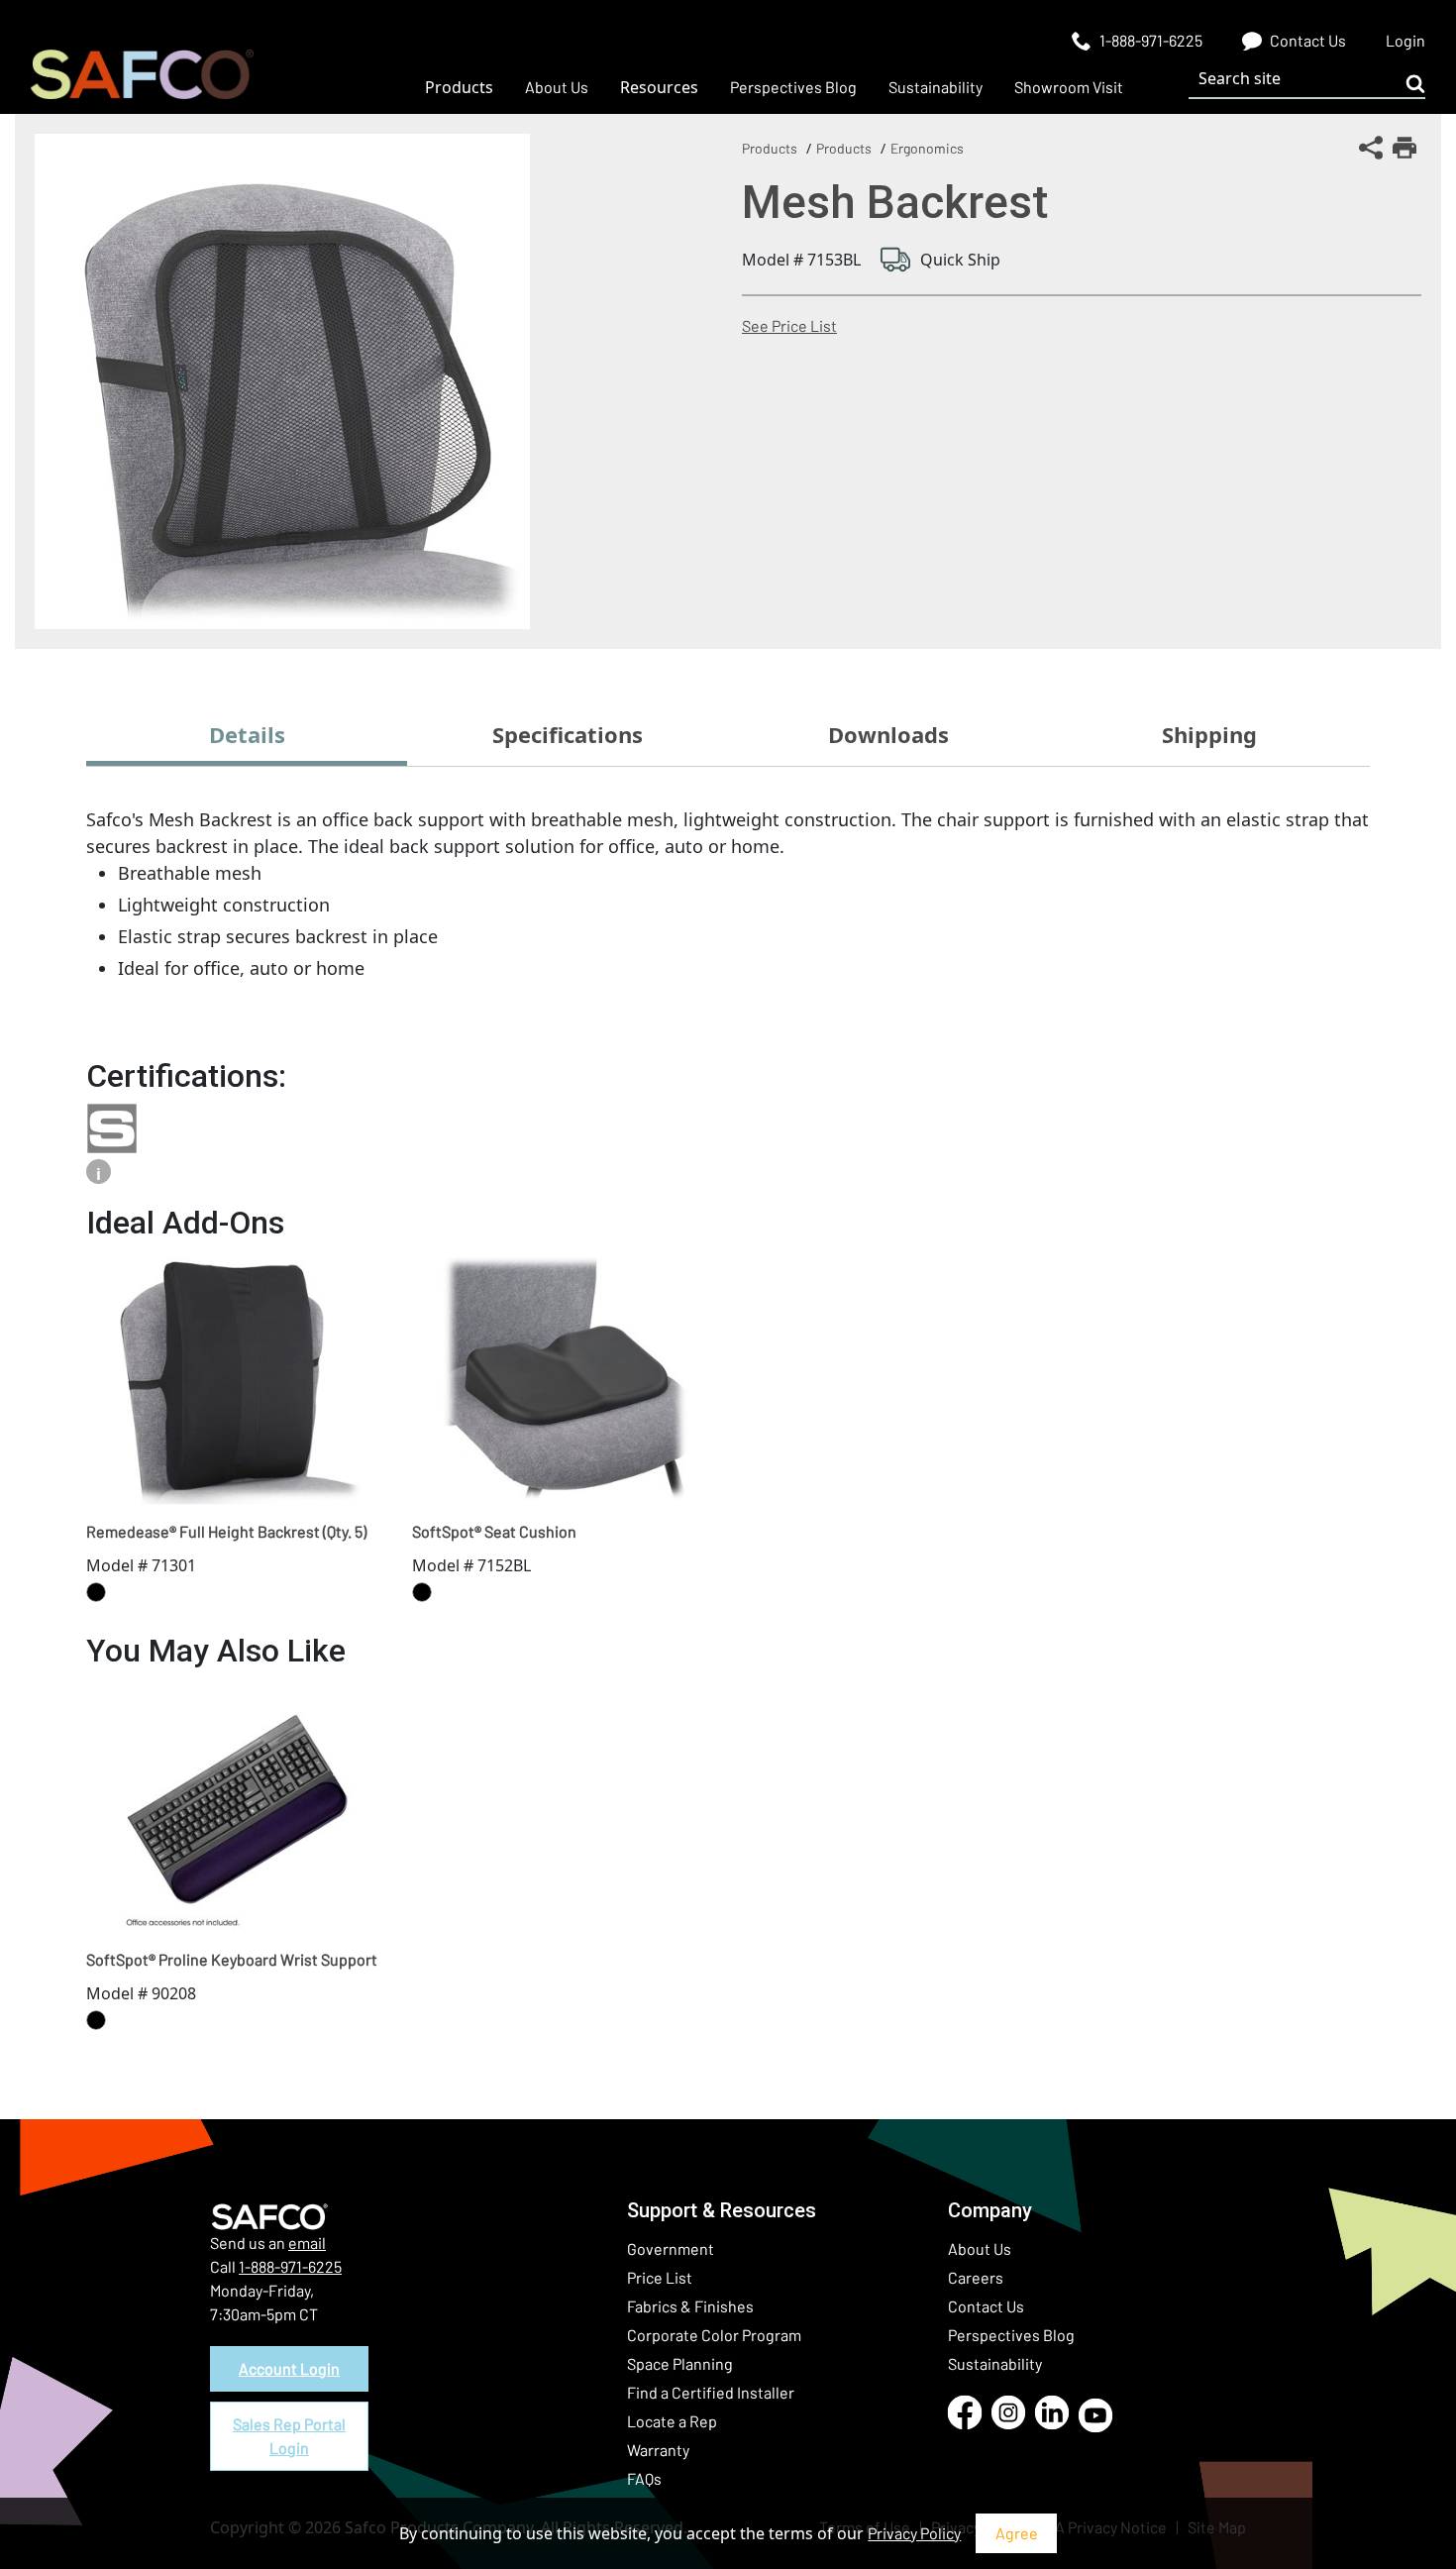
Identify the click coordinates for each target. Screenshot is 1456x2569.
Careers (976, 2277)
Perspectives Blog (1011, 2335)
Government (671, 2248)
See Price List (789, 325)
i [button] (99, 1174)
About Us (980, 2248)
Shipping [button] (1209, 734)
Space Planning (680, 2363)
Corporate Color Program (714, 2335)
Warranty (658, 2450)
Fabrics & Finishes (690, 2306)
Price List (660, 2277)
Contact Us (986, 2306)
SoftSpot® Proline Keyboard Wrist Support (232, 1959)
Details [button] (247, 734)
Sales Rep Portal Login (289, 2436)
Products (770, 148)
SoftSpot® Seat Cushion (494, 1531)
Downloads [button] (888, 734)
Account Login (289, 2368)
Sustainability (995, 2363)
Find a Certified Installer (711, 2392)
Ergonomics (927, 148)
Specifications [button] (568, 734)
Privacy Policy (914, 2533)
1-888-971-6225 (290, 2266)
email (307, 2243)
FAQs (644, 2478)
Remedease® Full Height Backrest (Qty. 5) (226, 1531)
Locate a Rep (672, 2421)
